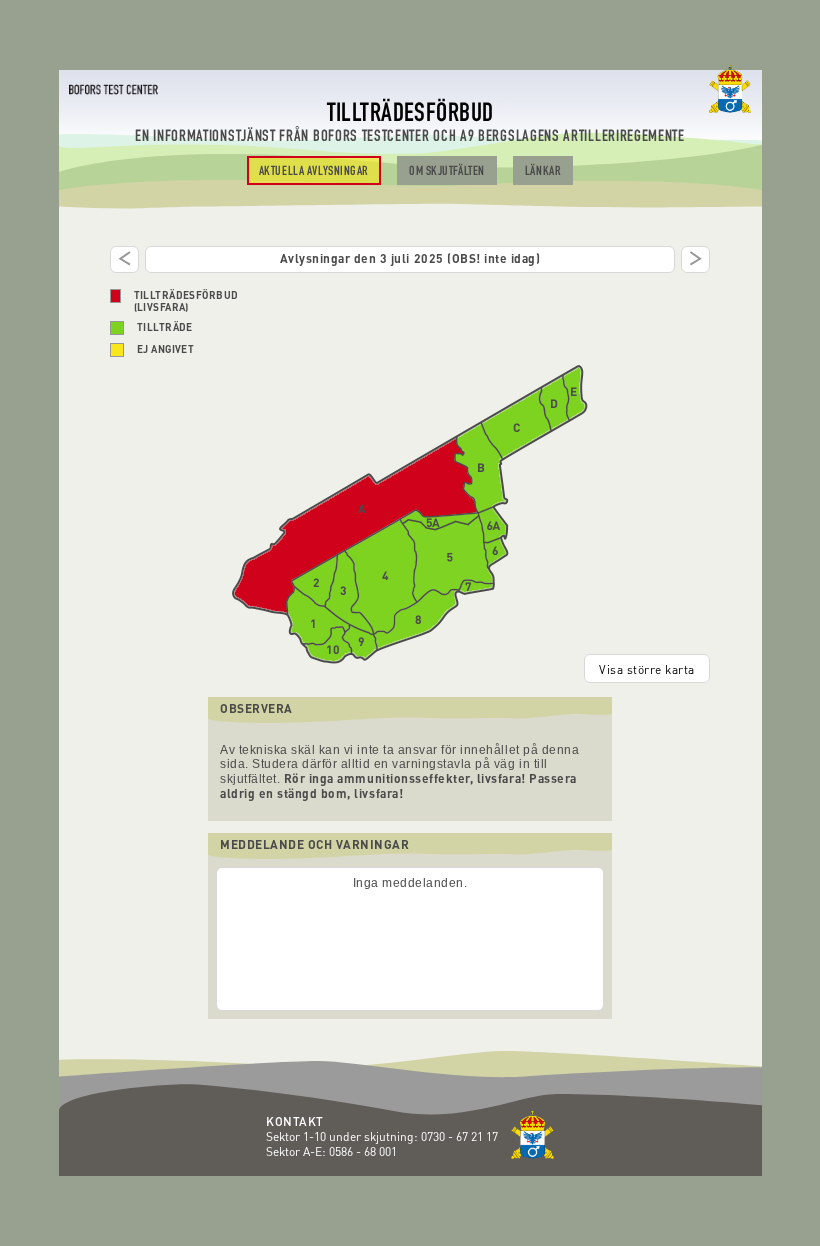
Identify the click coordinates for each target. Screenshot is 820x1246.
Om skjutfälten (447, 172)
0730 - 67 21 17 (461, 1136)
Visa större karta (647, 669)
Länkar (543, 172)
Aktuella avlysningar (314, 172)
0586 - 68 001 (363, 1151)
